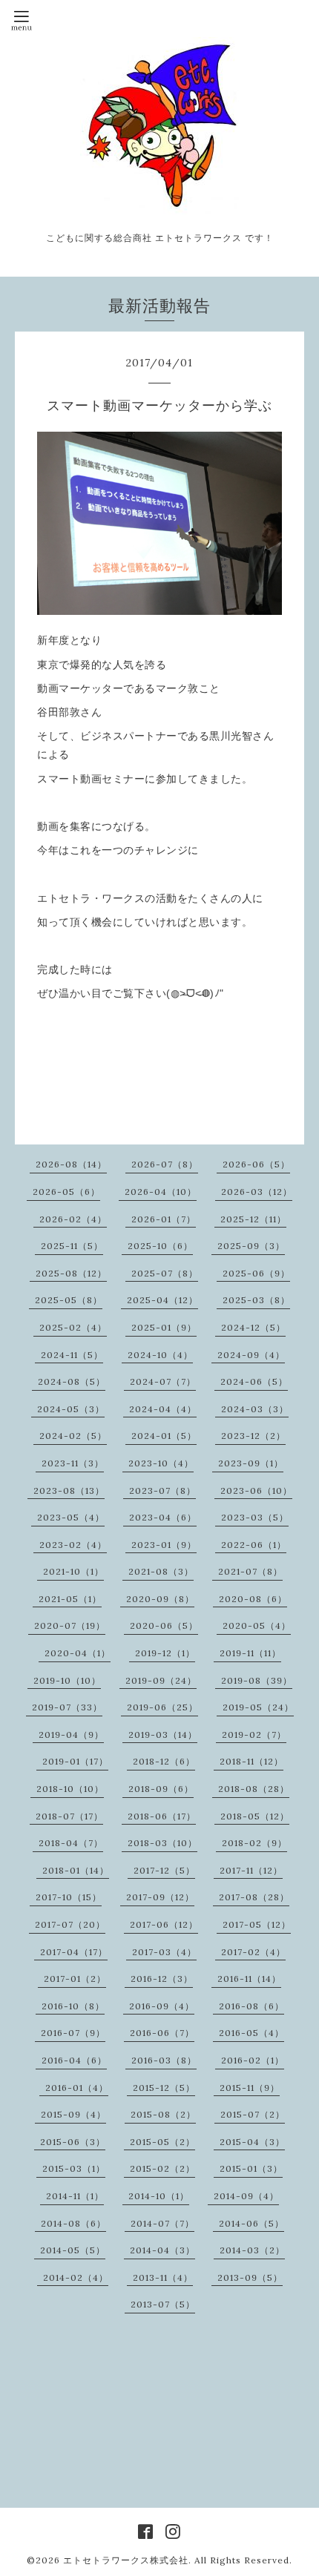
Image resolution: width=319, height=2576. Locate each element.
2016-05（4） (251, 2033)
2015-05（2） (162, 2142)
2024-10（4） (160, 1355)
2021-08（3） (161, 1571)
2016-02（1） (253, 2060)
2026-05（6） (66, 1192)
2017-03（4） (164, 1952)
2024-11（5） (72, 1355)
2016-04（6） (74, 2060)
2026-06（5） (256, 1164)
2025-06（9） (256, 1273)
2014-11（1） (75, 2196)
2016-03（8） (164, 2060)
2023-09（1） (251, 1463)
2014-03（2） (252, 2250)
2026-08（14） (71, 1164)
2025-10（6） (160, 1246)
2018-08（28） (254, 1789)
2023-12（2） (253, 1436)
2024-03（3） (255, 1409)
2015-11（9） (250, 2088)
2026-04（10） (161, 1192)
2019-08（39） (257, 1680)
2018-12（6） (164, 1761)
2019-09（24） (161, 1680)
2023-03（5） (255, 1517)
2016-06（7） (162, 2033)
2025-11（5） (72, 1246)
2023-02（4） (73, 1545)
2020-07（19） (70, 1625)
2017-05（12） (257, 1924)
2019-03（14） (163, 1735)
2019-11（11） (250, 1653)
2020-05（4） (257, 1625)
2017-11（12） (251, 1870)
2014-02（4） (76, 2277)
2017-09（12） (160, 1897)
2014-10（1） (159, 2196)
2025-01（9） (164, 1327)
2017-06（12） (164, 1924)
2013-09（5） (250, 2277)
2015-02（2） (162, 2168)
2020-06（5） (164, 1625)
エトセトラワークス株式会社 (126, 2560)
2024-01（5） (164, 1436)
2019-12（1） (165, 1653)
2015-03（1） (74, 2168)
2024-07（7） (163, 1381)
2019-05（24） (258, 1707)
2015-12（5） (164, 2088)
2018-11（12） (251, 1761)
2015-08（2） (163, 2114)
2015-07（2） (253, 2114)
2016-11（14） (249, 1979)
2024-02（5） (73, 1436)
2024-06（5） (254, 1381)
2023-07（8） (162, 1490)
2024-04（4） (163, 1409)
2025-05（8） (69, 1300)
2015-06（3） (73, 2142)
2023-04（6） (163, 1517)
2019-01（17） (75, 1761)
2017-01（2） (75, 1979)
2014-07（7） (162, 2223)
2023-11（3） (73, 1463)
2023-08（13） (69, 1490)
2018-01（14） (76, 1870)
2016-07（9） (73, 2033)
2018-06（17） (162, 1816)
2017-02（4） (253, 1952)
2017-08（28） (254, 1897)
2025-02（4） (73, 1327)
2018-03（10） (162, 1843)
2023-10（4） (161, 1463)
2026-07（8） (165, 1164)
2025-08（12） (71, 1273)
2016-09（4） (162, 2006)
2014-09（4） (246, 2196)
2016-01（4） (77, 2088)
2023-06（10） (256, 1490)
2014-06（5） (251, 2223)
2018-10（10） (70, 1789)
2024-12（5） (253, 1327)
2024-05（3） (71, 1409)
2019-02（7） (254, 1735)
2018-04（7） (71, 1843)
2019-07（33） (67, 1707)
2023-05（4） (71, 1517)
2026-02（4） (73, 1219)
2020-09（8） (160, 1599)
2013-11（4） (163, 2277)
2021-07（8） (250, 1571)
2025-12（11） (253, 1219)
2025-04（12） (162, 1300)
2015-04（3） (252, 2142)
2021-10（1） (73, 1571)
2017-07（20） (70, 1924)
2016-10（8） (73, 2006)
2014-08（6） (73, 2223)
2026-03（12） (257, 1192)
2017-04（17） (74, 1952)
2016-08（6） (251, 2006)
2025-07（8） (165, 1273)
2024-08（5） (72, 1381)
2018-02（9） (254, 1843)
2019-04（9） (71, 1735)
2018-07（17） (69, 1816)
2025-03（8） (256, 1300)
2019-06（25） (162, 1707)
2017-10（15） (69, 1897)
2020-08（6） (253, 1599)
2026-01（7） (164, 1219)
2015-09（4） (73, 2114)
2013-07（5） (163, 2304)
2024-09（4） (251, 1355)
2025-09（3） (251, 1246)
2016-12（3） (162, 1979)
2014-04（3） (162, 2250)
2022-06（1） (254, 1545)
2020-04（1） (78, 1653)
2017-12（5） (164, 1870)
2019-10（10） (67, 1680)
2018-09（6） (161, 1789)
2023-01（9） (164, 1545)
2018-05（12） (255, 1816)
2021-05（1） (70, 1599)
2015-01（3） (251, 2168)
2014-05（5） (73, 2250)
